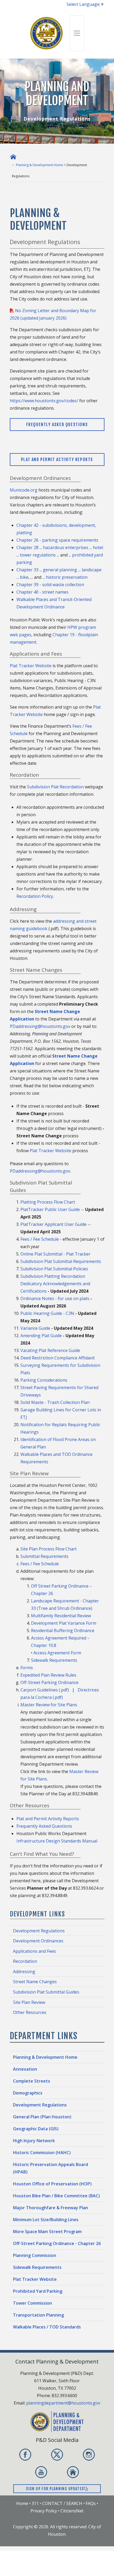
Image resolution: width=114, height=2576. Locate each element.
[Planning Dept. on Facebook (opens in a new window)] (25, 2455)
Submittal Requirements (44, 1556)
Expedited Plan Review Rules (48, 1675)
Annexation (25, 2069)
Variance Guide (35, 1328)
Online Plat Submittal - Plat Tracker (55, 1254)
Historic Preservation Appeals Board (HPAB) (51, 2168)
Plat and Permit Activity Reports (57, 459)
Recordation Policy (35, 896)
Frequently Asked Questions (57, 425)
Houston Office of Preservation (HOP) (52, 2184)
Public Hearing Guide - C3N (47, 1313)
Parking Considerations (44, 1380)
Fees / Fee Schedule (40, 1239)
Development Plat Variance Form (64, 1623)
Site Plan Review (29, 2002)
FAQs (91, 2503)
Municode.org (24, 490)
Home (22, 2503)
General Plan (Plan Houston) (42, 2117)
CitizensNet (72, 2511)
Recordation (25, 1961)
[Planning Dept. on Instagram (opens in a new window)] (89, 2455)
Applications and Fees (34, 1951)
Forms (27, 1668)
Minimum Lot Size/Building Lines (46, 2220)
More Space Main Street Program (47, 2232)
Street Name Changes (35, 1982)
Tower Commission (32, 2303)
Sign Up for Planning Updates (55, 2489)
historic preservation (67, 577)
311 (35, 2503)
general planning (60, 570)
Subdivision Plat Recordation (55, 787)
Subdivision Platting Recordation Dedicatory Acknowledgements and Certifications (55, 1284)
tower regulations (38, 555)
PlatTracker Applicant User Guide (53, 1224)
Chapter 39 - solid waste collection (50, 585)
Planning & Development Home (40, 165)
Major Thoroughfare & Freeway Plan (51, 2208)
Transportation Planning (38, 2315)
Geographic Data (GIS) (36, 2129)
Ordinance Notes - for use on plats (55, 1298)
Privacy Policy (44, 2511)
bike (24, 577)
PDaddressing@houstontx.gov (40, 1026)
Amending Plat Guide (41, 1336)
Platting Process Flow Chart (48, 1202)
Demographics (28, 2093)
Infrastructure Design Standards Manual (57, 1841)
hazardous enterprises (66, 547)
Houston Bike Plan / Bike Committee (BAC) (56, 2196)
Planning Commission (35, 2255)
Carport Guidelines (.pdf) (45, 1690)
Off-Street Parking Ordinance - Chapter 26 (57, 2243)
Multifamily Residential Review (61, 1616)
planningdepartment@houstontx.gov (63, 2403)
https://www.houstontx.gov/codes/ (44, 401)
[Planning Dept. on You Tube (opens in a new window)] (41, 2472)
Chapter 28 (27, 547)
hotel (98, 547)
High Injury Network (34, 2141)
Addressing (24, 1972)
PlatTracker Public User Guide (50, 1209)
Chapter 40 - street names (42, 592)
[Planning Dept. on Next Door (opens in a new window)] (73, 2472)
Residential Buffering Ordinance (63, 1631)
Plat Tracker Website (31, 666)
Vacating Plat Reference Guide (50, 1350)
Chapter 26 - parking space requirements (57, 540)
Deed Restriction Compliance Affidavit (58, 1358)
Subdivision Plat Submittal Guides (46, 1992)
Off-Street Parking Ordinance (49, 1682)
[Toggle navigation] (77, 33)
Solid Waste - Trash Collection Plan (55, 1402)
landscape (92, 570)
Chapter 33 (27, 570)
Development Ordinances (38, 1941)
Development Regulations (39, 1931)
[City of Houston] (47, 33)
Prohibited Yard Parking (38, 2291)
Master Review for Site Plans (49, 1705)
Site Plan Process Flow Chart (49, 1549)
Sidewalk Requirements (54, 1660)
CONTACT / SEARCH (62, 2503)
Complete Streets (32, 2081)
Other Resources (30, 2012)
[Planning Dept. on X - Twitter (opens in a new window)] (57, 2455)
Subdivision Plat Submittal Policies (54, 1269)
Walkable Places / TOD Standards (47, 2327)
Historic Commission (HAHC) (42, 2153)
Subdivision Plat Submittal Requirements (61, 1261)
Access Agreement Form (57, 1653)
